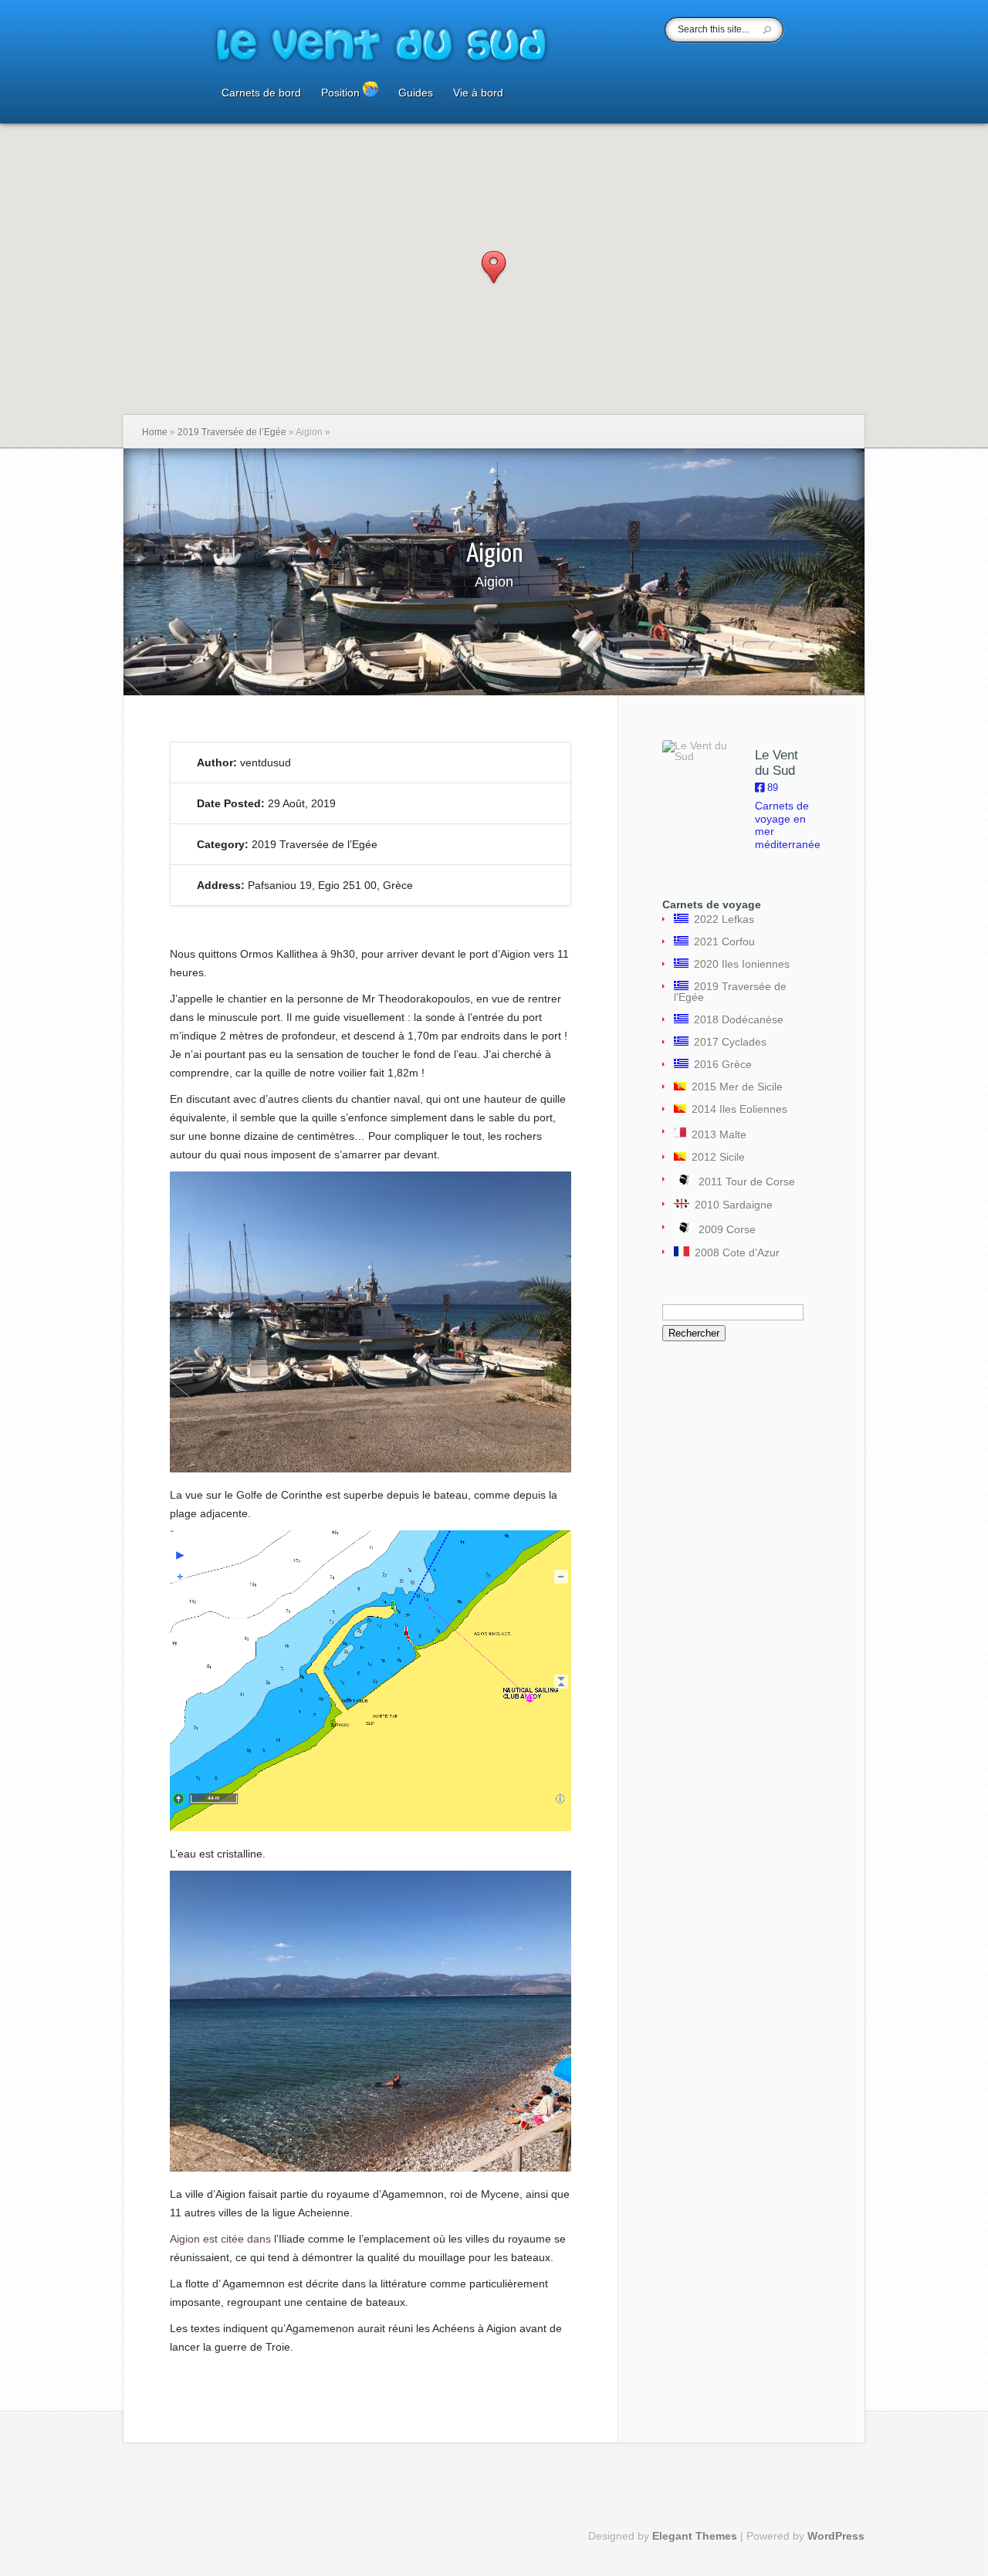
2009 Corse (724, 1229)
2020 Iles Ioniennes (739, 964)
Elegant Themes (695, 2536)
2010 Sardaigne (731, 1205)
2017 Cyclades (727, 1042)
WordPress (836, 2536)
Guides (416, 93)
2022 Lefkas (721, 919)
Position (342, 93)
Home (155, 432)
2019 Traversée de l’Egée (232, 432)
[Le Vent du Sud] (701, 751)
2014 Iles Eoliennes (737, 1109)
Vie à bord (478, 93)
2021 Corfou (722, 941)
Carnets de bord (261, 93)
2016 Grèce (720, 1064)
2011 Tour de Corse (744, 1182)
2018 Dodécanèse (736, 1019)
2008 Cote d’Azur (734, 1253)
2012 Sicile (716, 1157)
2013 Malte (716, 1134)
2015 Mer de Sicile (734, 1087)
